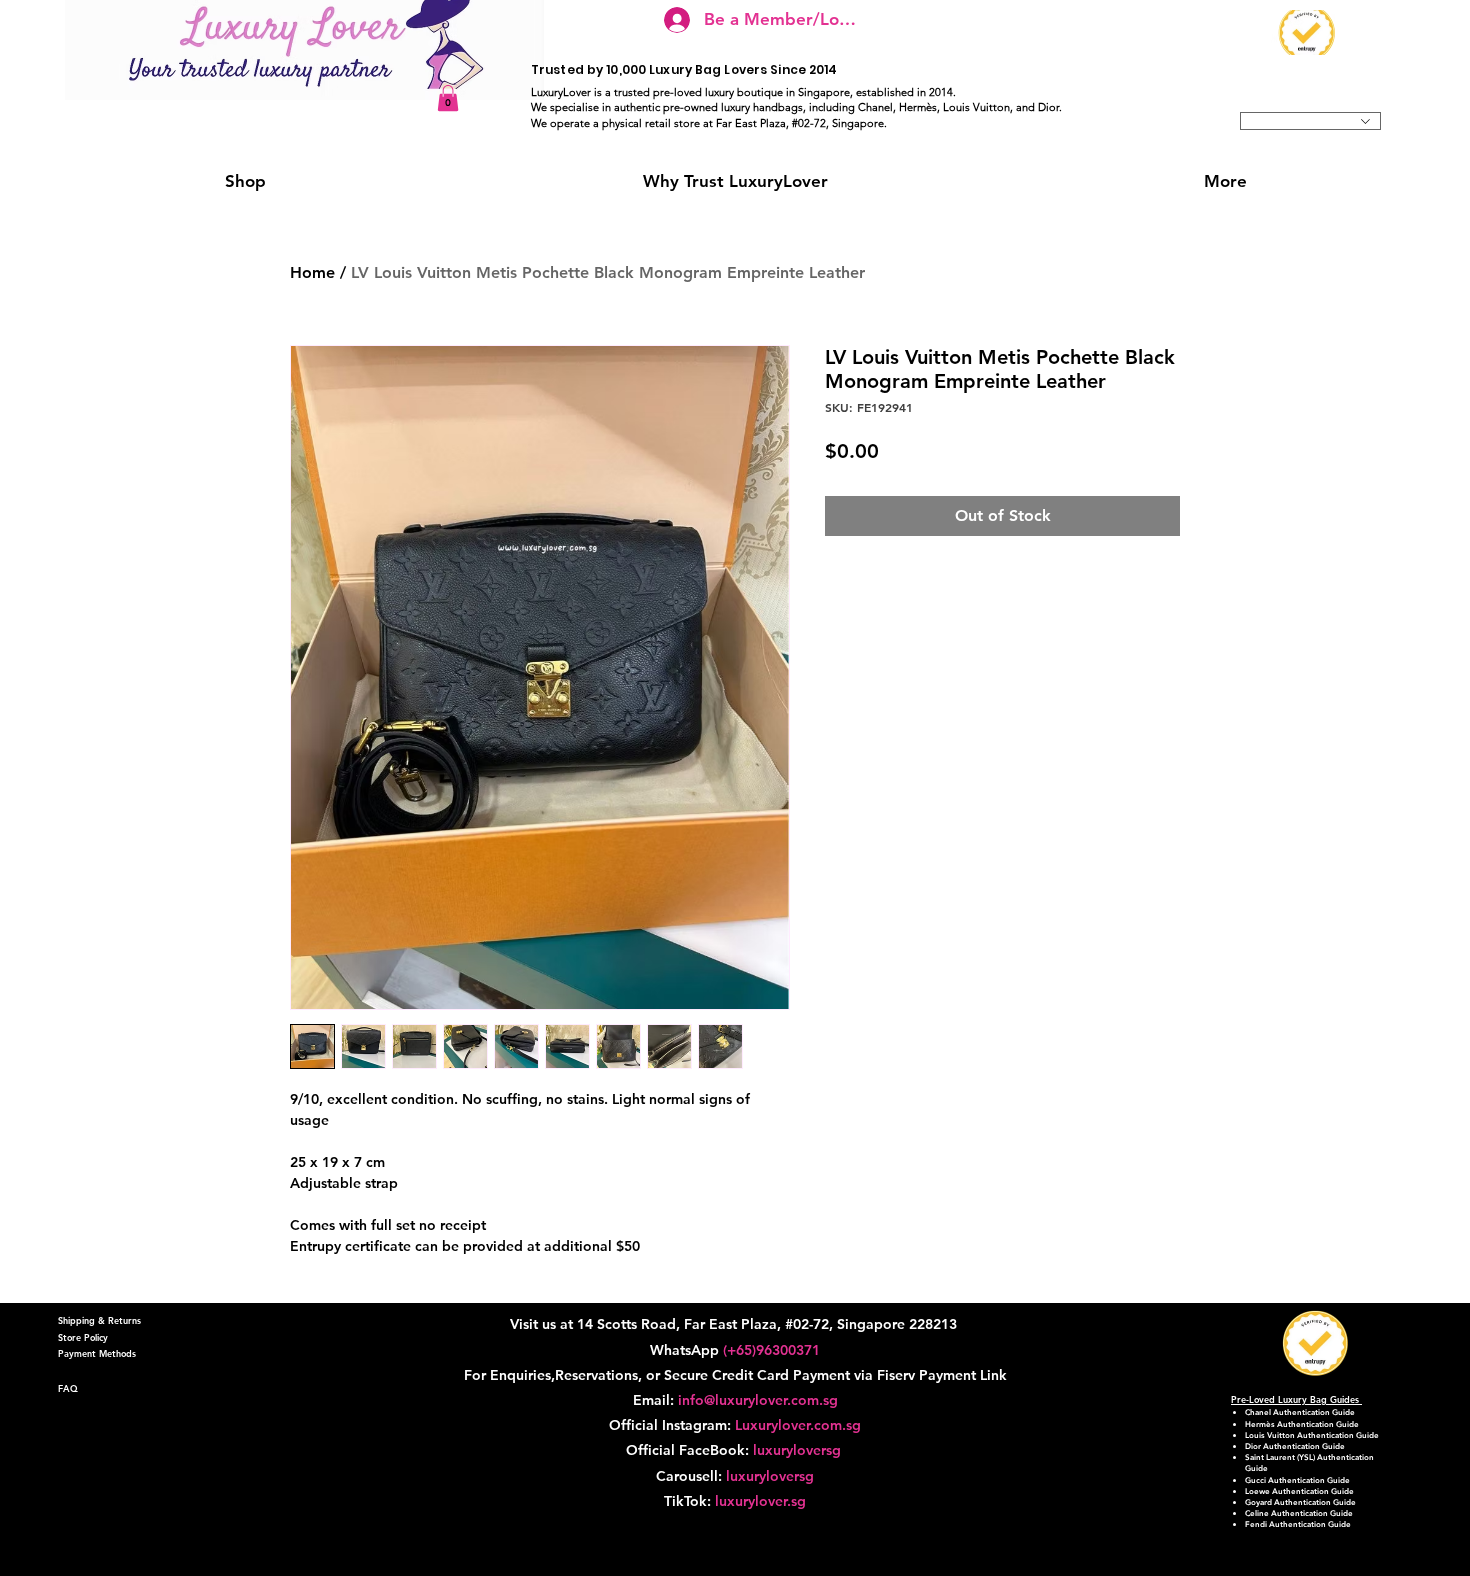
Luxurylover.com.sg (798, 1425)
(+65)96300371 (771, 1350)
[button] (448, 98)
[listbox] (1310, 121)
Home (312, 272)
